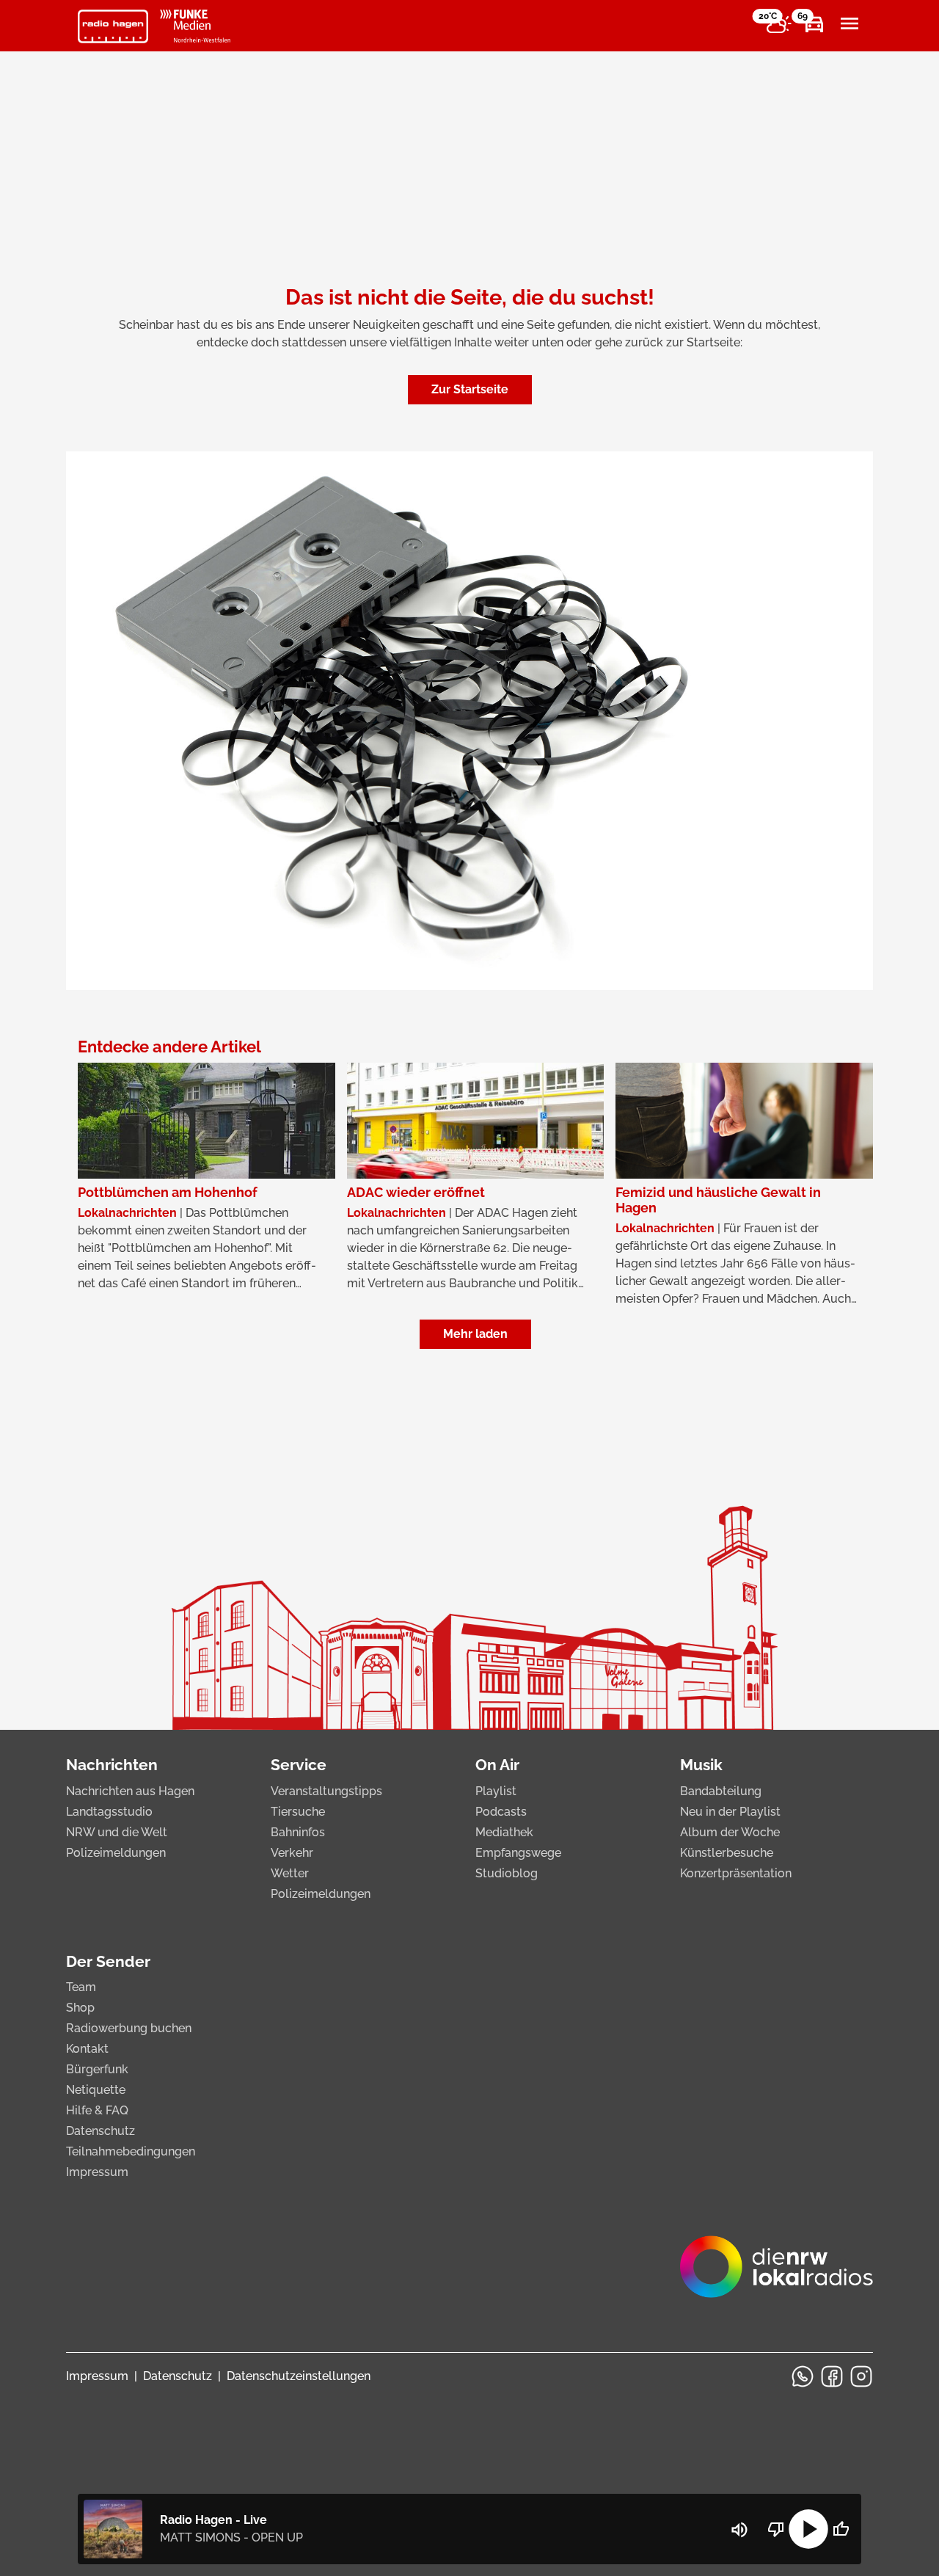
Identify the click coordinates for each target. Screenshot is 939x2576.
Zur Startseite (470, 389)
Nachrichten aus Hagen (130, 1791)
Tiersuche (298, 1812)
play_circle (808, 2529)
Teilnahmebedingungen (131, 2151)
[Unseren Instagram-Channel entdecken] (861, 2376)
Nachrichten (112, 1765)
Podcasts (501, 1812)
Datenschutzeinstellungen (299, 2376)
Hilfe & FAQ (97, 2110)
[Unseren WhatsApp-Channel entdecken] (803, 2376)
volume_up (739, 2530)
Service (299, 1765)
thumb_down (776, 2529)
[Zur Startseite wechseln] (113, 26)
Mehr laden (475, 1334)
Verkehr (292, 1853)
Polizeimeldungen (116, 1853)
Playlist (496, 1791)
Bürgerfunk (97, 2069)
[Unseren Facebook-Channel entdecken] (832, 2376)
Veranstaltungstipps (326, 1791)
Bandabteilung (721, 1791)
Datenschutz (101, 2131)
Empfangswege (518, 1853)
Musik (701, 1765)
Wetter (290, 1873)
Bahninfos (298, 1832)
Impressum (97, 2172)
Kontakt (87, 2049)
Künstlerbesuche (727, 1853)
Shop (80, 2008)
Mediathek (504, 1832)
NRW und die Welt (117, 1832)
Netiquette (96, 2090)
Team (81, 1987)
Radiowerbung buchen (129, 2028)
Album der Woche (730, 1832)
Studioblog (507, 1873)
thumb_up (841, 2529)
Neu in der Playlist (730, 1812)
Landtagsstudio (109, 1812)
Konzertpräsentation (736, 1873)
